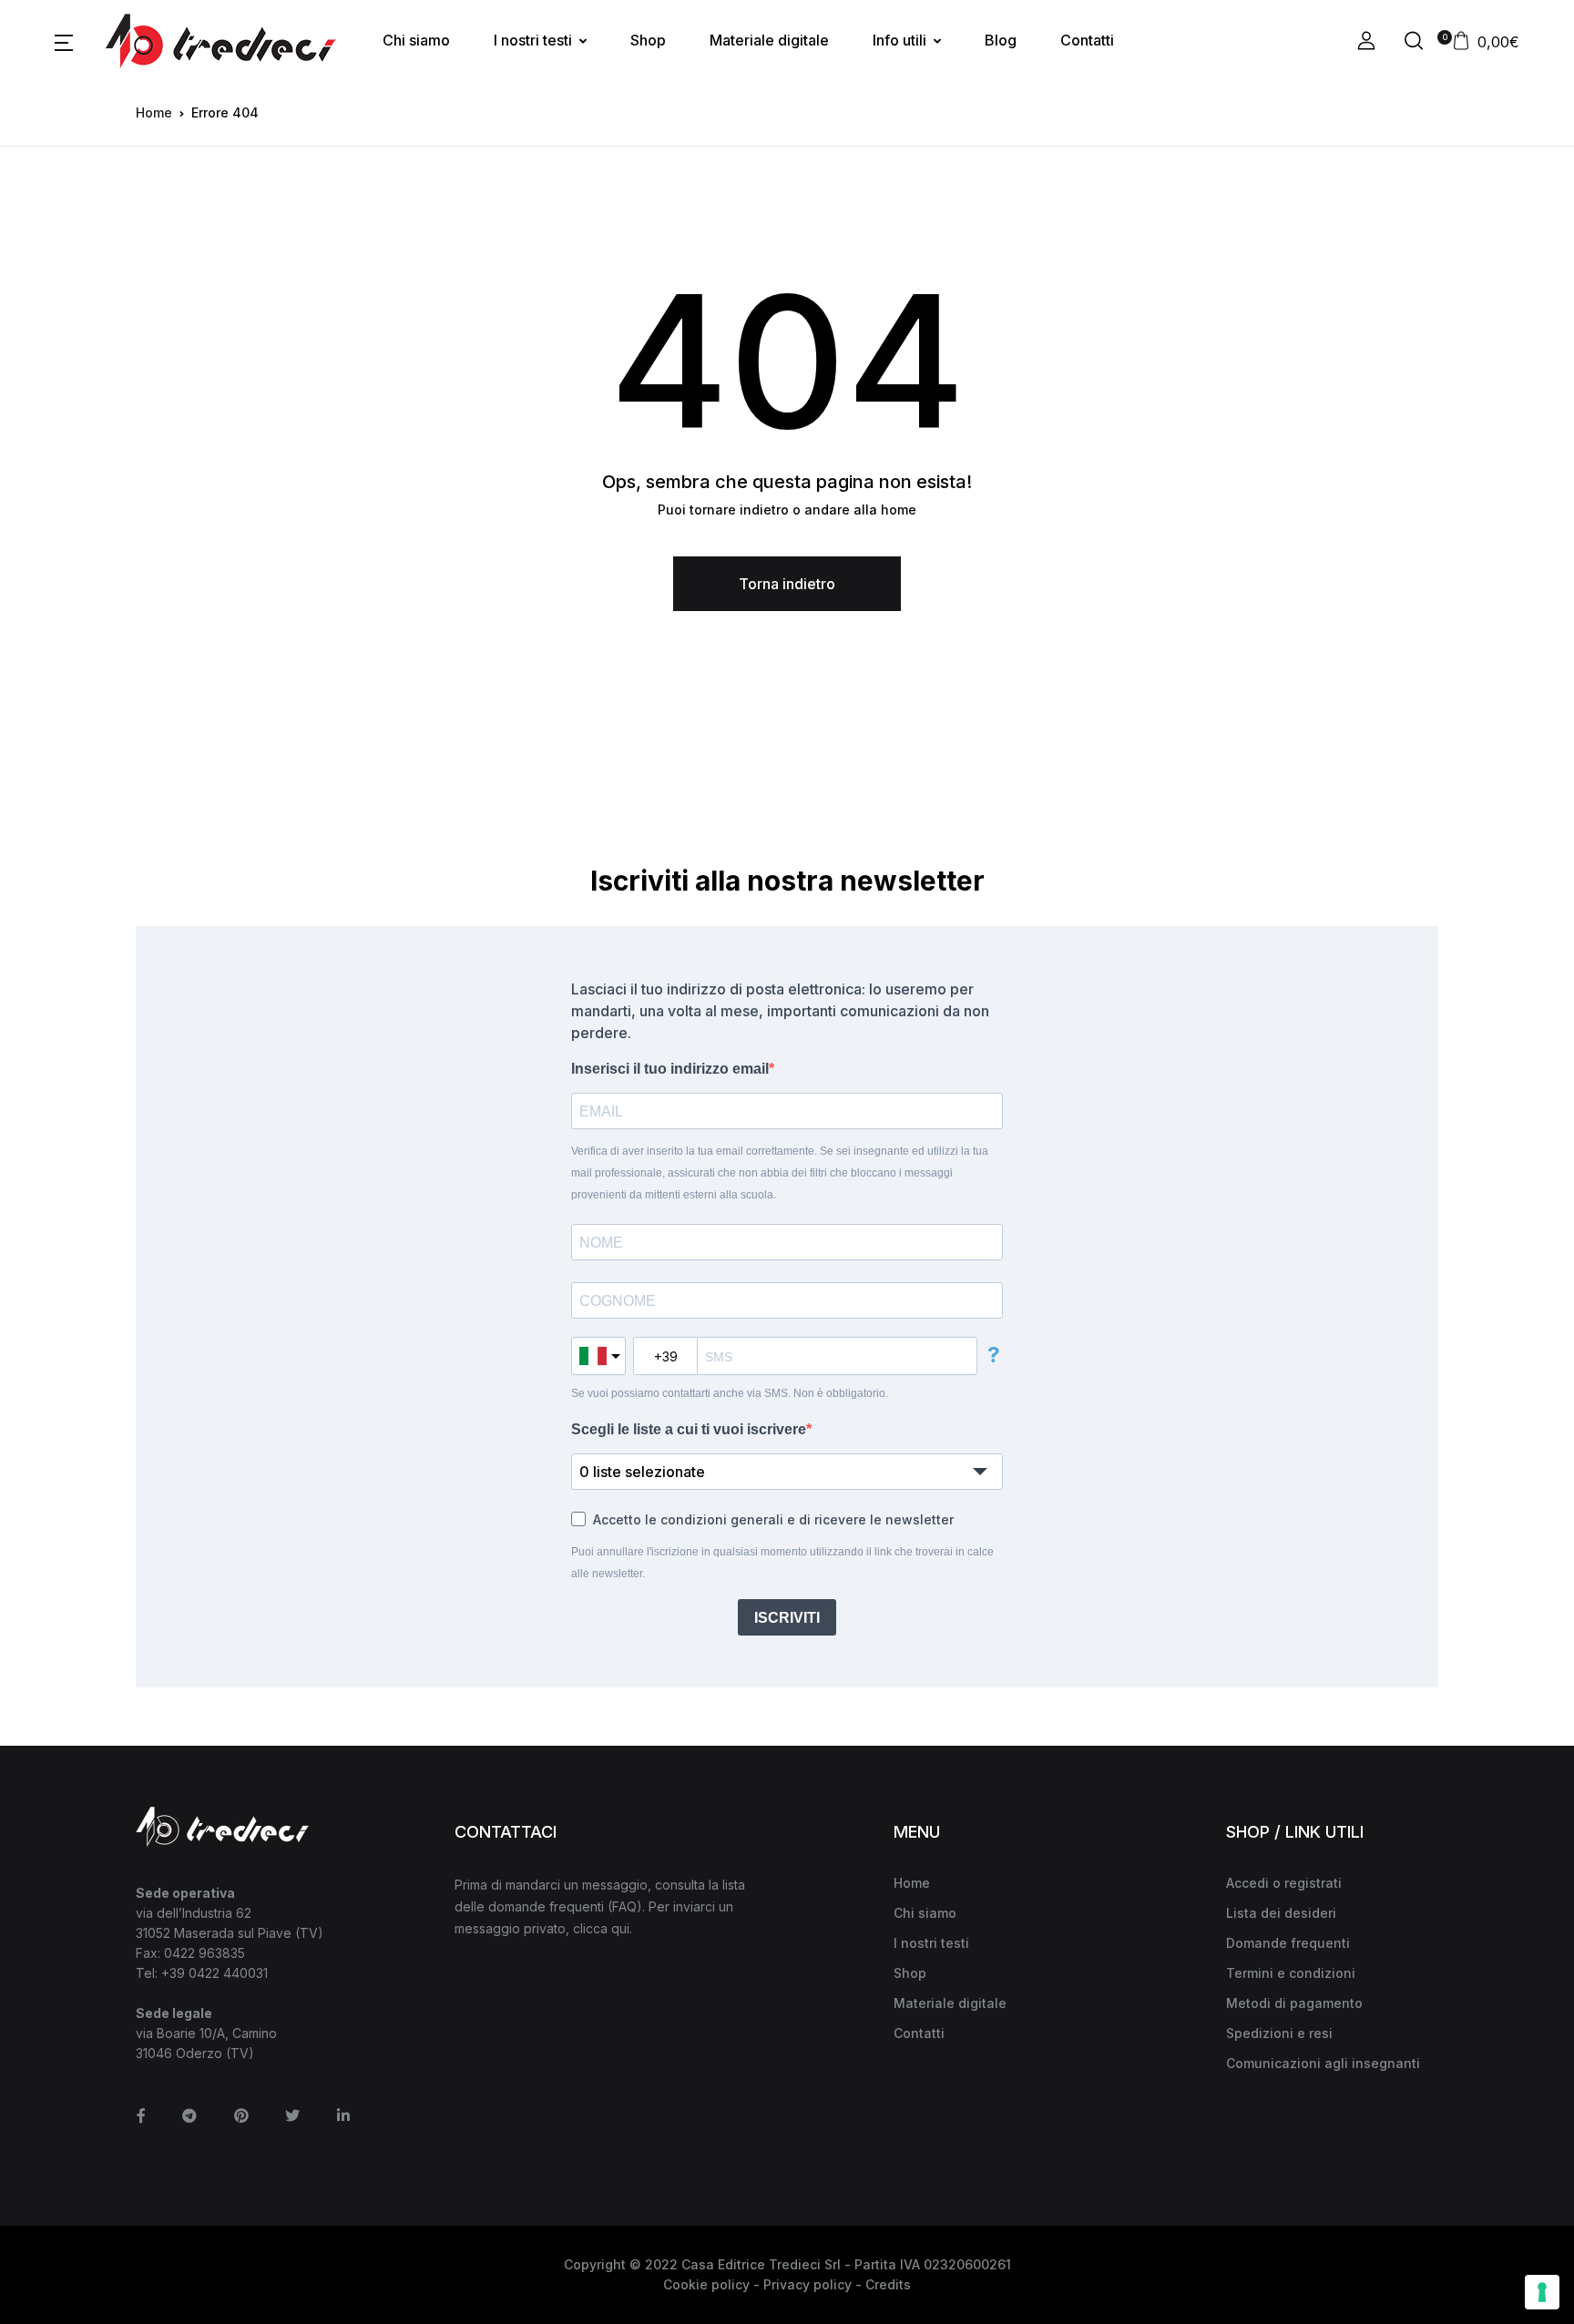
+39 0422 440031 (215, 1973)
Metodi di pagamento (1294, 2003)
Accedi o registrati (1284, 1883)
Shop (648, 40)
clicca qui (601, 1928)
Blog (1001, 40)
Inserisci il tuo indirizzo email (670, 1069)
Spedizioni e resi (1279, 2033)
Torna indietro (787, 584)
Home (154, 112)
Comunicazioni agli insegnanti (1323, 2063)
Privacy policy (807, 2284)
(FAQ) (625, 1906)
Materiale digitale (769, 40)
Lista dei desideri (1281, 1913)
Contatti (1087, 40)
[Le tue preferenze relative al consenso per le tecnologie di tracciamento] (1542, 2292)
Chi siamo (416, 40)
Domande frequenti (1288, 1943)
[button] (64, 41)
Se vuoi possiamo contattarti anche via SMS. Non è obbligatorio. (730, 1393)
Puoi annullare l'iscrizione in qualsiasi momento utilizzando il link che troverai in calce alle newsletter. (782, 1563)
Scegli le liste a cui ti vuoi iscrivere (689, 1429)
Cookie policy (706, 2284)
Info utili (899, 40)
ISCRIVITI (787, 1618)
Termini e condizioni (1291, 1973)
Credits (888, 2284)
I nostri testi (533, 40)
